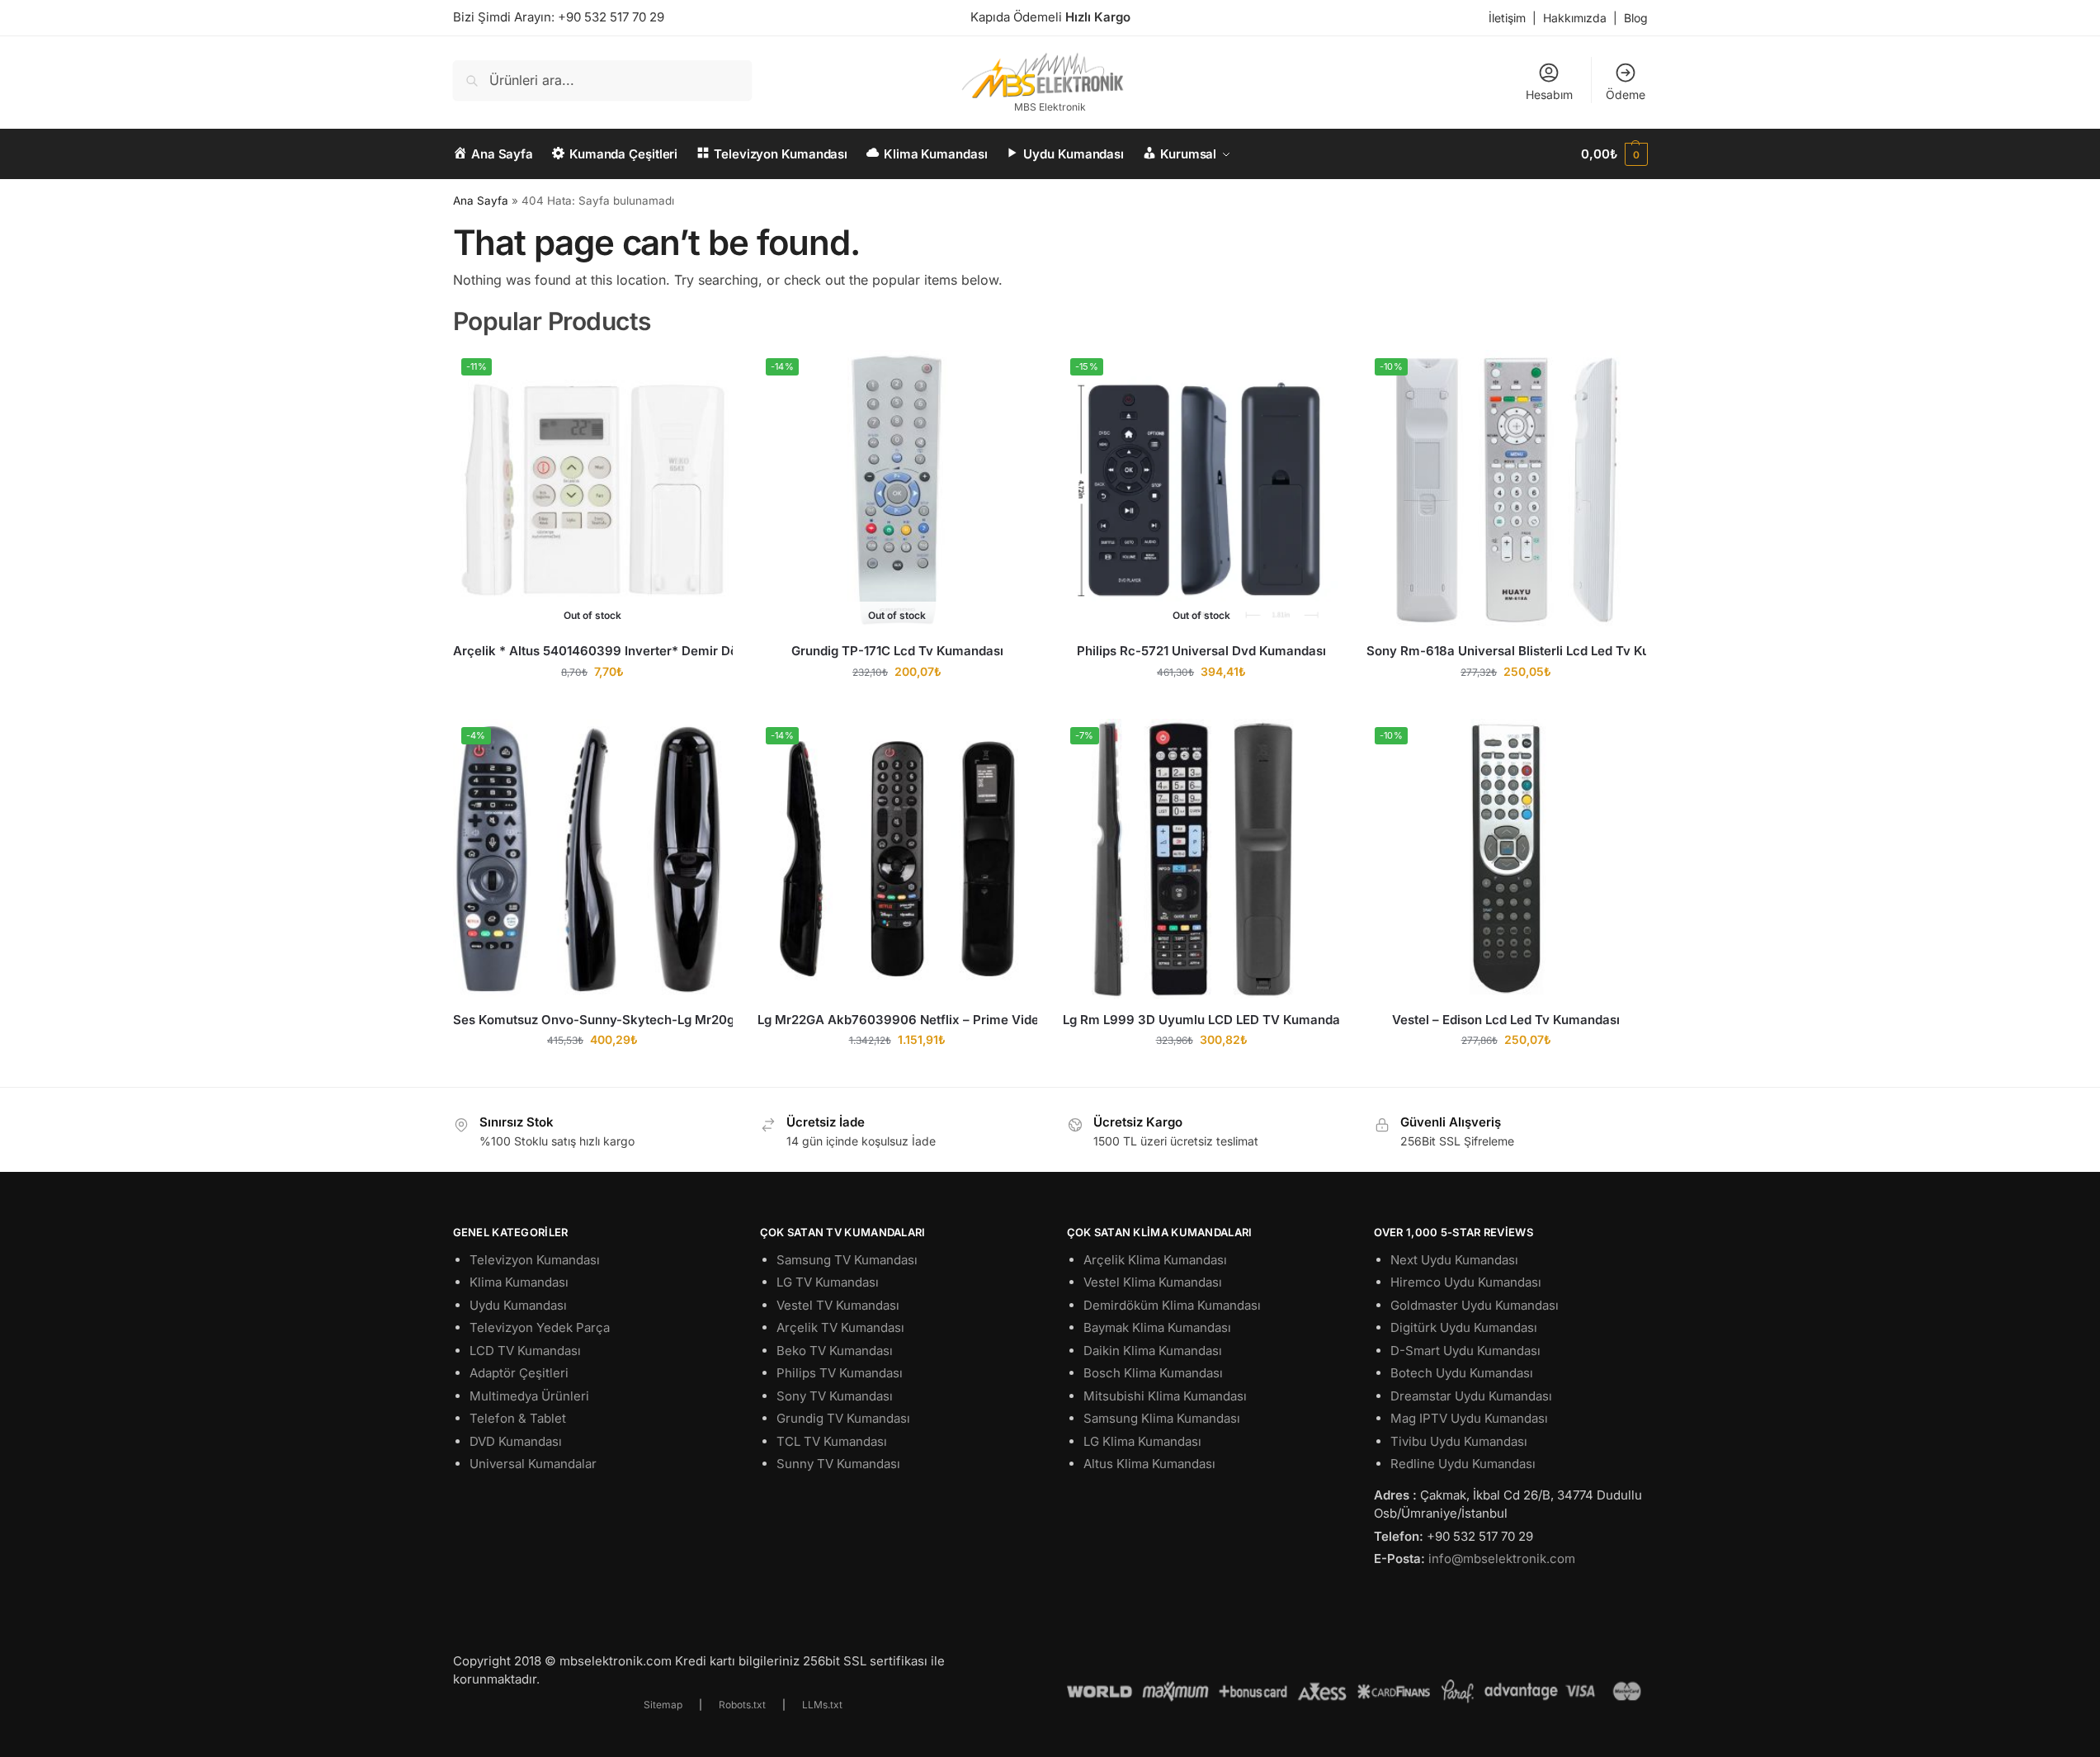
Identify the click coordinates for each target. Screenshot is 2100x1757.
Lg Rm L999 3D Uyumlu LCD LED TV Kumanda (1201, 1020)
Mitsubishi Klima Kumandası (1165, 1396)
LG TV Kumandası (828, 1282)
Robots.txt (742, 1705)
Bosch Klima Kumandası (1153, 1373)
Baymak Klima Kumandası (1157, 1327)
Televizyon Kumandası (535, 1260)
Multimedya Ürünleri (529, 1396)
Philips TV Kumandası (840, 1373)
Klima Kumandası (519, 1282)
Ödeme (1626, 94)
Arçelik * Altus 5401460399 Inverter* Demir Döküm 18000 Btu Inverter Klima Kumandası (593, 651)
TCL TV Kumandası (832, 1441)
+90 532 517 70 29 (611, 17)
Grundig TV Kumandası (843, 1418)
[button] (1614, 154)
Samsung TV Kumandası (847, 1260)
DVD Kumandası (516, 1441)
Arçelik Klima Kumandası (1155, 1260)
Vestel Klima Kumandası (1153, 1282)
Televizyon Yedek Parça (540, 1327)
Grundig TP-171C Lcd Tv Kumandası (897, 651)
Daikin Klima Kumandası (1153, 1351)
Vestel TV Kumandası (838, 1305)
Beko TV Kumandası (835, 1351)
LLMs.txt (822, 1705)
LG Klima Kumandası (1142, 1441)
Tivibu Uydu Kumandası (1459, 1441)
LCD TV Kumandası (525, 1351)
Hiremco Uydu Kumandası (1466, 1282)
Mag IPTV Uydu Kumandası (1469, 1418)
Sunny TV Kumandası (838, 1464)
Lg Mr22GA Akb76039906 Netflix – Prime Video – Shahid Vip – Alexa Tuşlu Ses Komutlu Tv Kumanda (897, 1020)
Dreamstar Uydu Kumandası (1471, 1396)
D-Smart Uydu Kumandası (1465, 1351)
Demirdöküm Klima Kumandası (1172, 1305)
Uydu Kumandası (518, 1305)
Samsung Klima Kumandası (1162, 1418)
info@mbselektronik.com (1502, 1559)
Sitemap (663, 1705)
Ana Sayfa (481, 201)
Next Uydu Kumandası (1454, 1260)
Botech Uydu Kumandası (1462, 1373)
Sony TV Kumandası (835, 1396)
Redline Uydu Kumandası (1463, 1464)
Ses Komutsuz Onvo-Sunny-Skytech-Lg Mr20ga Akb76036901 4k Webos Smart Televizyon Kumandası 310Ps (593, 1020)
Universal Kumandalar (533, 1464)
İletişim (1507, 18)
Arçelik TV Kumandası (840, 1327)
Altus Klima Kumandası (1149, 1464)
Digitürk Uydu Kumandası (1464, 1327)
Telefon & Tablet (518, 1418)
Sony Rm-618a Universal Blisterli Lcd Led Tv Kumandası (1506, 651)
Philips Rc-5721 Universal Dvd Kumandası (1201, 651)
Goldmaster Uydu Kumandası (1475, 1305)
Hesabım (1549, 94)
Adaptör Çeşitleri (519, 1373)
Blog (1636, 18)
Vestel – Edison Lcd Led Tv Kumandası (1506, 1020)
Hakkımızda (1575, 18)
